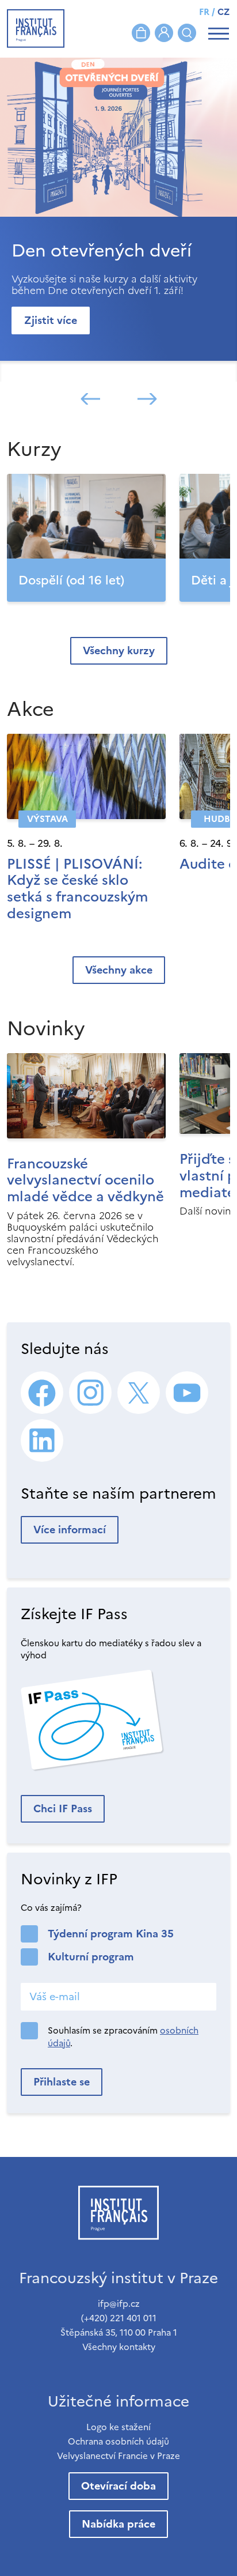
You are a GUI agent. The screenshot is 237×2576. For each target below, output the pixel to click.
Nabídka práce (118, 2524)
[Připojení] (164, 33)
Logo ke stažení (118, 2427)
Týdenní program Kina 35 (111, 1934)
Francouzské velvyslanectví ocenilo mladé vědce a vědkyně (85, 1180)
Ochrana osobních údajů (118, 2441)
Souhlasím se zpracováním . (123, 2037)
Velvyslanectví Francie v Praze (118, 2456)
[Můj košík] (141, 33)
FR (204, 12)
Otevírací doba (118, 2486)
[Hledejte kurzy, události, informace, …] (187, 33)
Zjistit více (51, 320)
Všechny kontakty (119, 2347)
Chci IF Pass (63, 1809)
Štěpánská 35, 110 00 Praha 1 (119, 2332)
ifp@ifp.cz (119, 2304)
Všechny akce (119, 970)
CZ (223, 12)
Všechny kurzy (119, 650)
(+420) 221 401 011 (119, 2318)
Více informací (70, 1530)
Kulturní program (91, 1957)
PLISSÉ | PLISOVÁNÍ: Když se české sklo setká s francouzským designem (77, 889)
